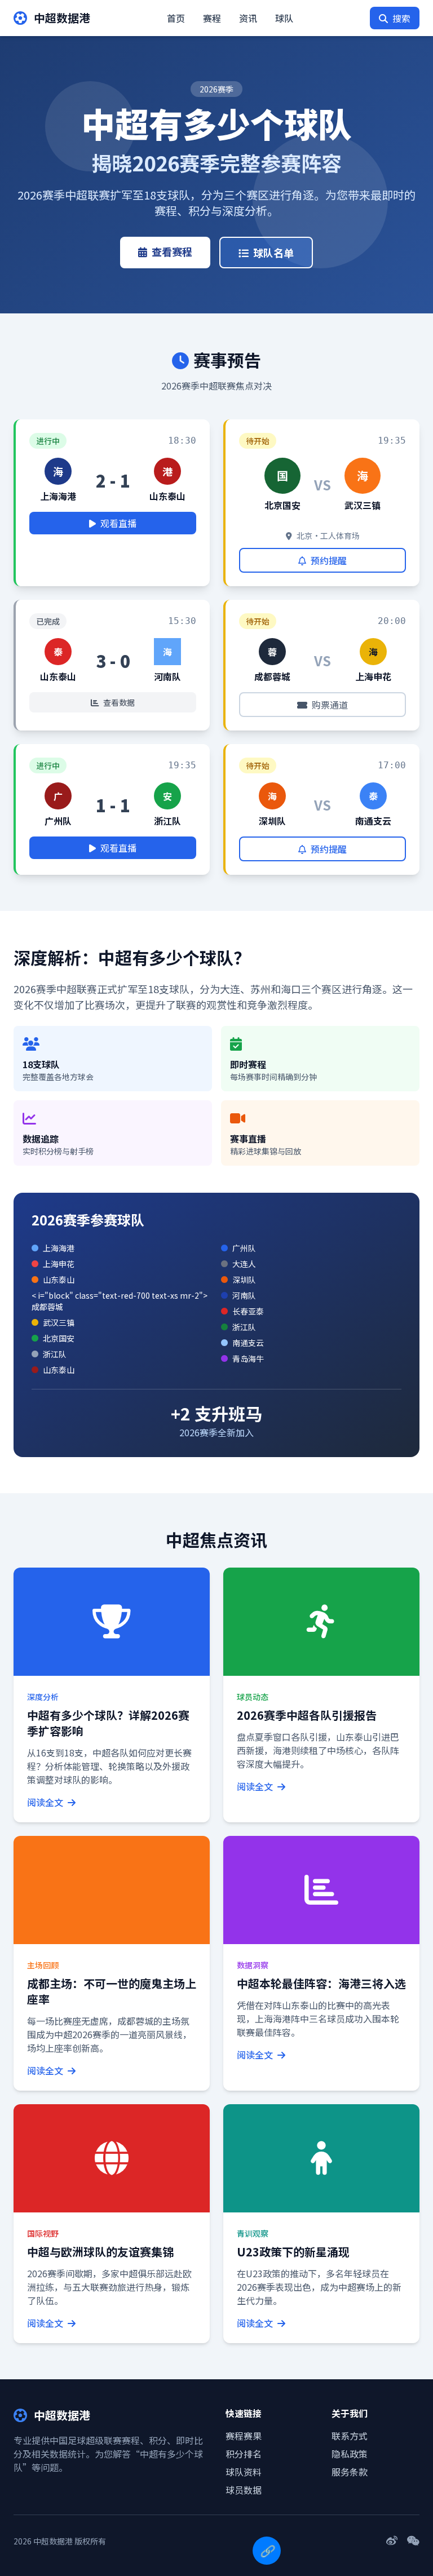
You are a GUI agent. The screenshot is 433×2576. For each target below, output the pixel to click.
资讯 (248, 18)
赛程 (212, 18)
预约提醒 (329, 560)
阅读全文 (46, 1802)
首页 (176, 18)
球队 (284, 18)
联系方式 (350, 2436)
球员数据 (244, 2490)
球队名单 (273, 253)
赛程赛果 (244, 2436)
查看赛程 (172, 251)
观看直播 (118, 523)
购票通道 (330, 705)
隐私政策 (350, 2454)
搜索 (401, 18)
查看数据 (119, 702)
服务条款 (350, 2472)
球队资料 (244, 2472)
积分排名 (244, 2454)
